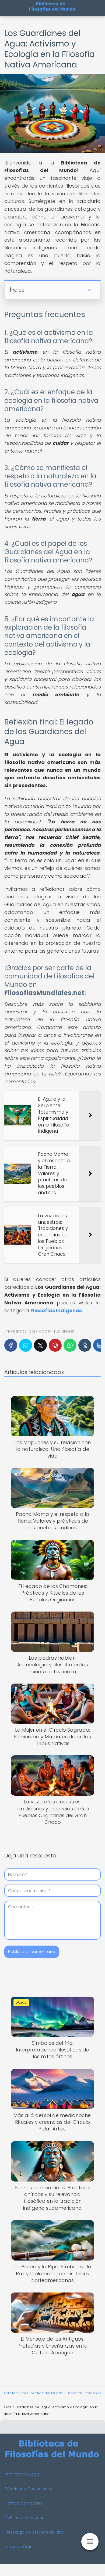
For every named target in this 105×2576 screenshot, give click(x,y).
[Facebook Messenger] (26, 1345)
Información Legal (23, 2474)
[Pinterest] (55, 1345)
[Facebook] (11, 1345)
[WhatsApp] (70, 1345)
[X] (40, 1345)
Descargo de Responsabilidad (35, 2532)
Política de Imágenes (26, 2518)
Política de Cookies (24, 2503)
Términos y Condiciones (29, 2489)
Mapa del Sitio (19, 2547)
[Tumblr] (85, 1345)
